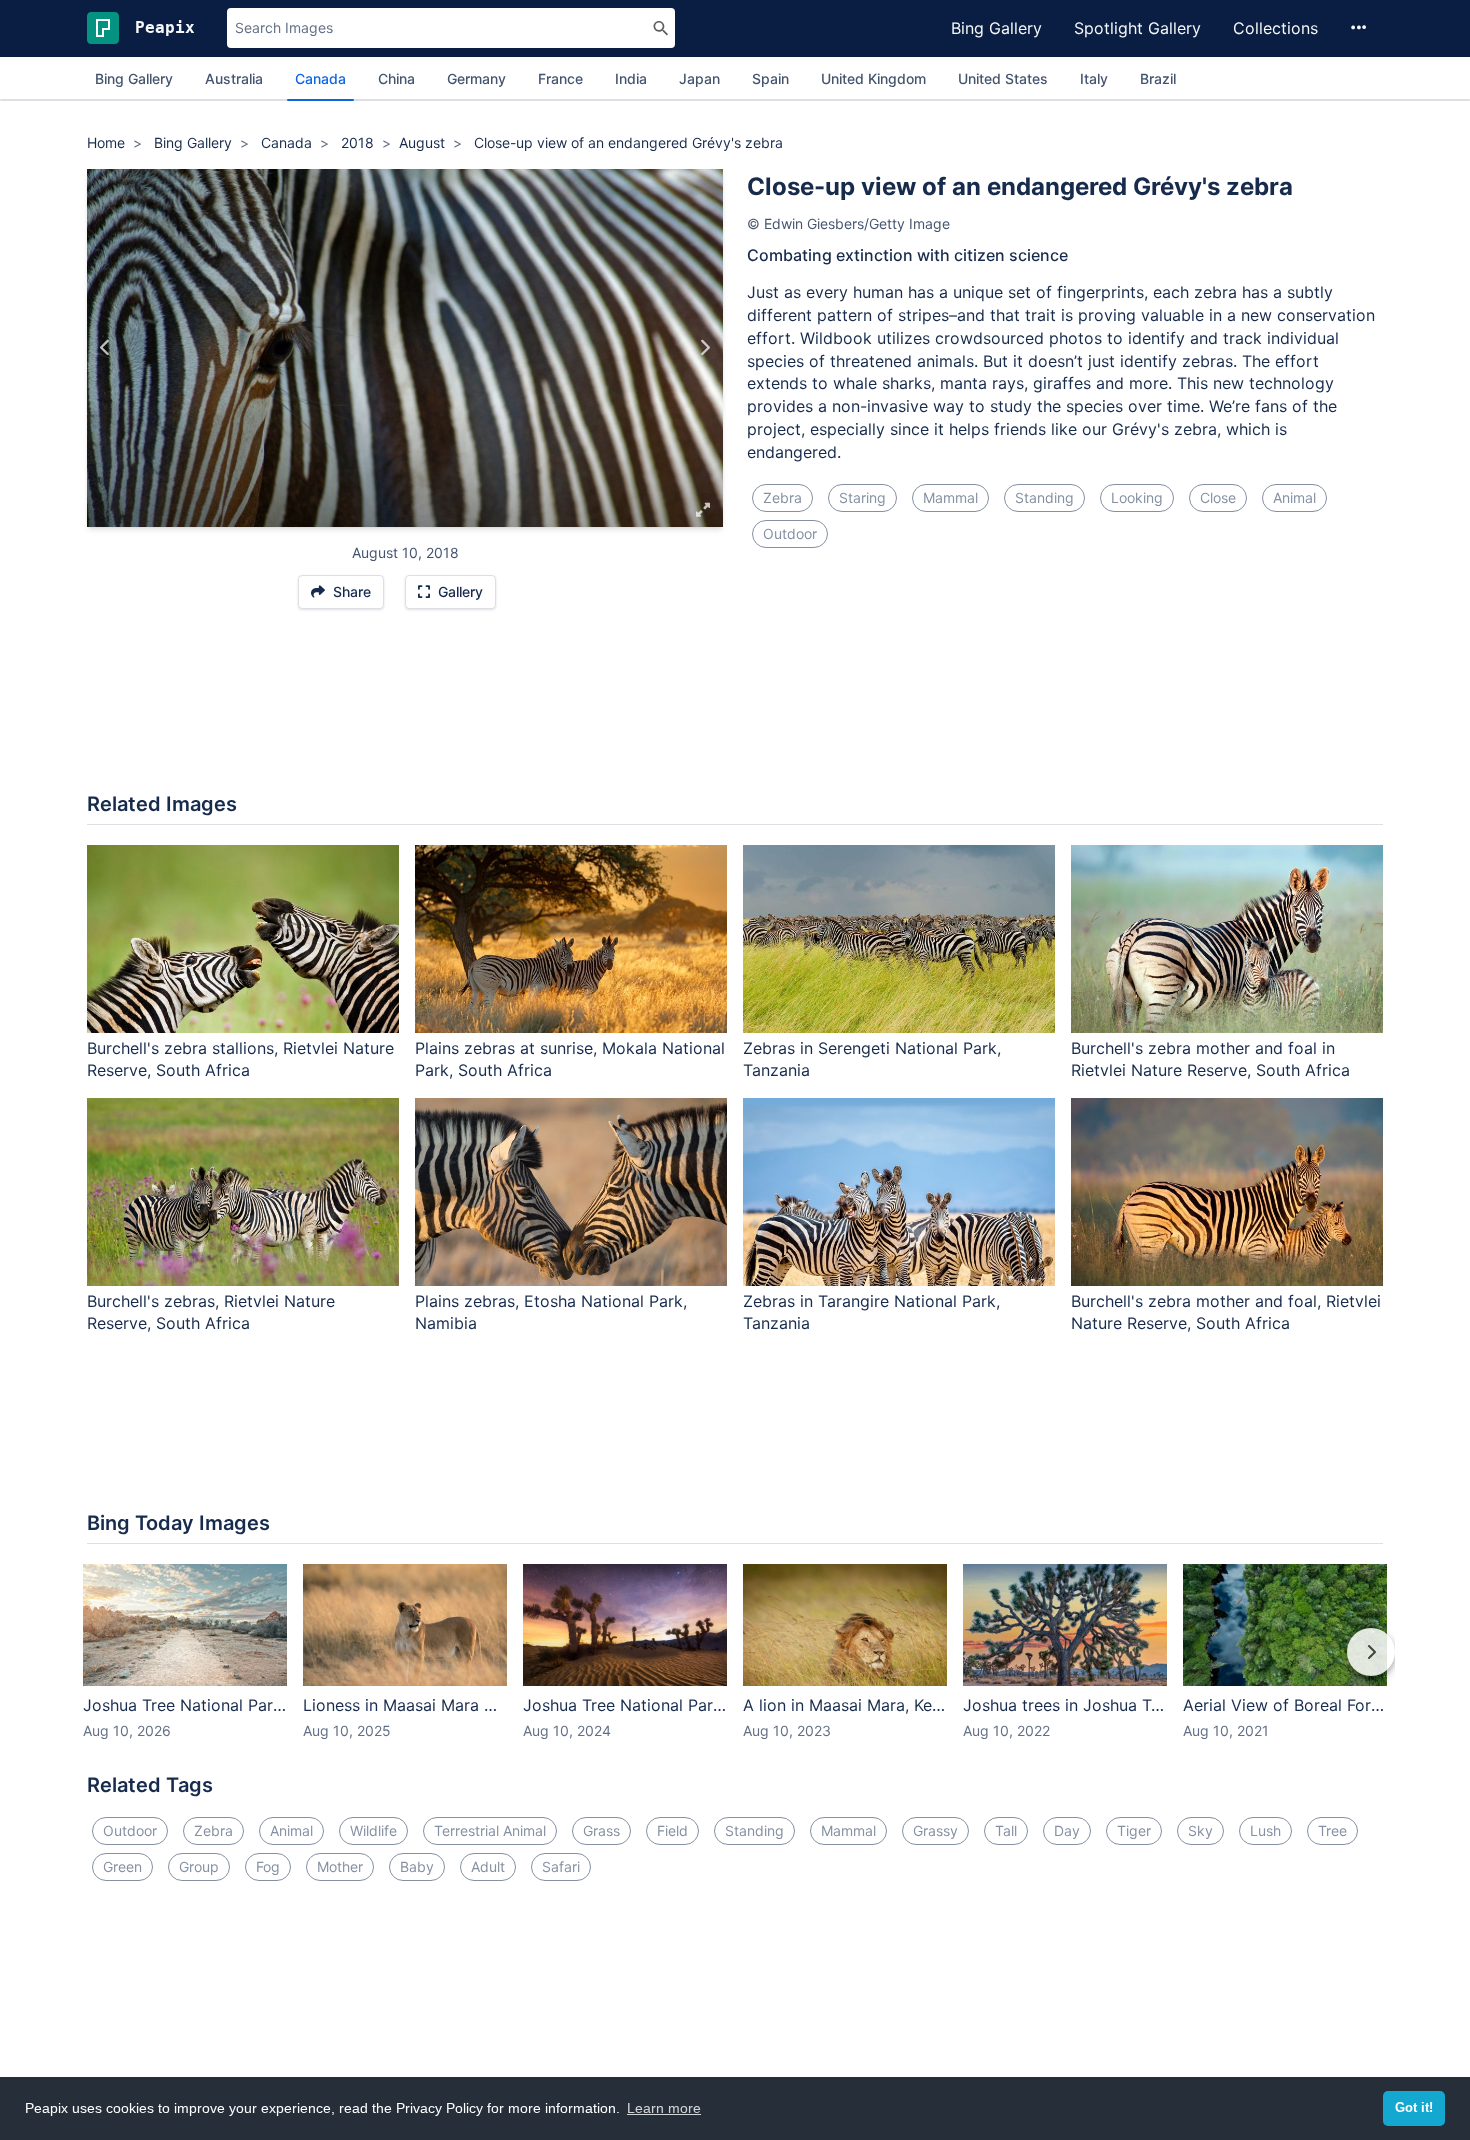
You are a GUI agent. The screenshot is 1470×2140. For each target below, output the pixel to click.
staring (862, 497)
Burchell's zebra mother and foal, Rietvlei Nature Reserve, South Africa (1226, 1312)
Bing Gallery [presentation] (134, 78)
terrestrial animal (490, 1830)
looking (1137, 497)
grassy (935, 1830)
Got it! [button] (1414, 2108)
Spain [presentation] (770, 78)
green (122, 1866)
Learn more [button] (664, 2108)
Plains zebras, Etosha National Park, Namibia (551, 1312)
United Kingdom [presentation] (873, 78)
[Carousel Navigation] (735, 1666)
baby (417, 1866)
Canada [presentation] (320, 78)
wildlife (373, 1830)
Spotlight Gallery (1137, 28)
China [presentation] (396, 78)
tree (1332, 1830)
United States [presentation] (1003, 78)
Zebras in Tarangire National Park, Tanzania (871, 1312)
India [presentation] (631, 78)
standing (1044, 497)
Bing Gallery (996, 28)
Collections (1275, 28)
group (199, 1866)
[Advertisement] (735, 711)
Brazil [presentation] (1158, 78)
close (1218, 497)
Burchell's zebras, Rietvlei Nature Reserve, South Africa (211, 1312)
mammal (950, 497)
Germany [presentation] (476, 78)
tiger (1134, 1830)
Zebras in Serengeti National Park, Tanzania (872, 1059)
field (672, 1830)
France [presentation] (560, 78)
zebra (782, 497)
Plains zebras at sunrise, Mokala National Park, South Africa (570, 1059)
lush (1265, 1830)
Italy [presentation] (1094, 78)
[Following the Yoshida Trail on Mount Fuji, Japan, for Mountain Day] (704, 348)
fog (268, 1866)
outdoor (790, 533)
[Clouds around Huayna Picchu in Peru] (105, 348)
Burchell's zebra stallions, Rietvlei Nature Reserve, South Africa (240, 1059)
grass (601, 1830)
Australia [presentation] (234, 78)
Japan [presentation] (699, 78)
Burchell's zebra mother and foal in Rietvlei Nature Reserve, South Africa (1210, 1059)
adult (488, 1866)
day (1067, 1830)
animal (1294, 497)
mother (340, 1866)
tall (1006, 1830)
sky (1200, 1830)
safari (561, 1866)
